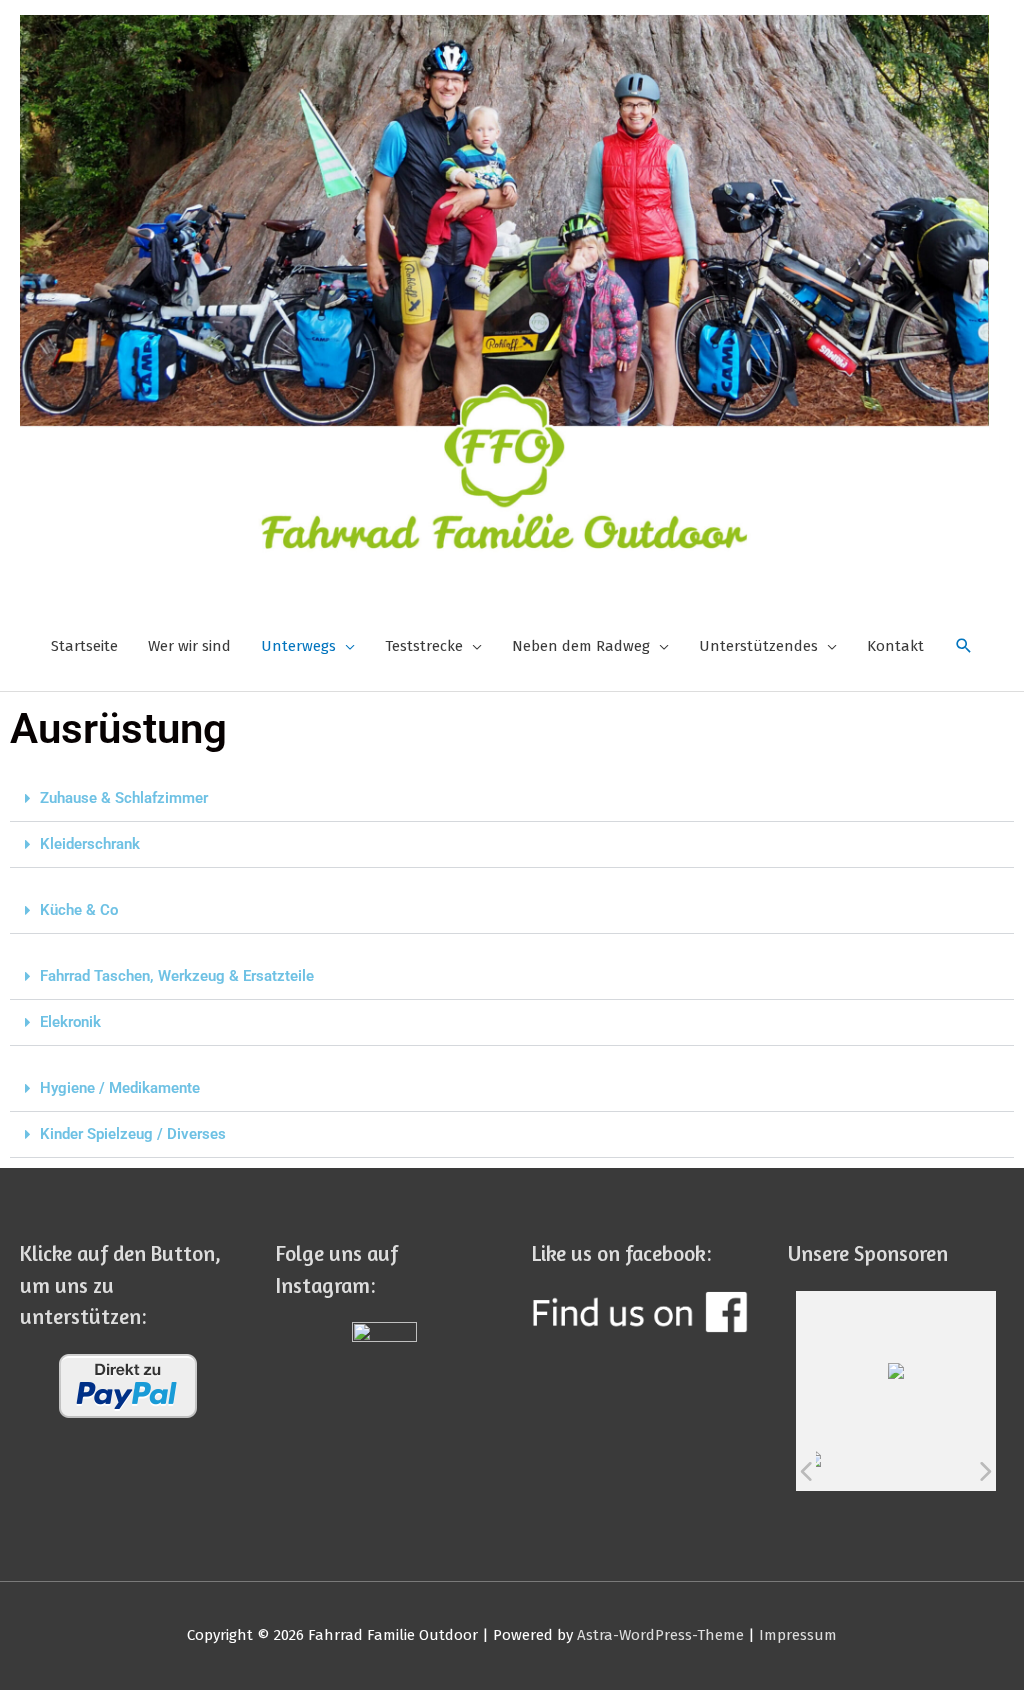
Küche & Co (79, 910)
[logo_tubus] (878, 1471)
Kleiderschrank (90, 844)
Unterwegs (298, 646)
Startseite (84, 646)
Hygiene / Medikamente (120, 1088)
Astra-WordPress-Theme (660, 1635)
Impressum (798, 1635)
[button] (512, 799)
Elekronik (70, 1022)
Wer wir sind (189, 646)
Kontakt (895, 646)
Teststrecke (424, 646)
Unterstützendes (758, 646)
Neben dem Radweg (581, 646)
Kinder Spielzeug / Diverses (133, 1134)
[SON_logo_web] (836, 1471)
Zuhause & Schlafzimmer (124, 798)
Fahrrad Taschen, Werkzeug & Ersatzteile (177, 976)
